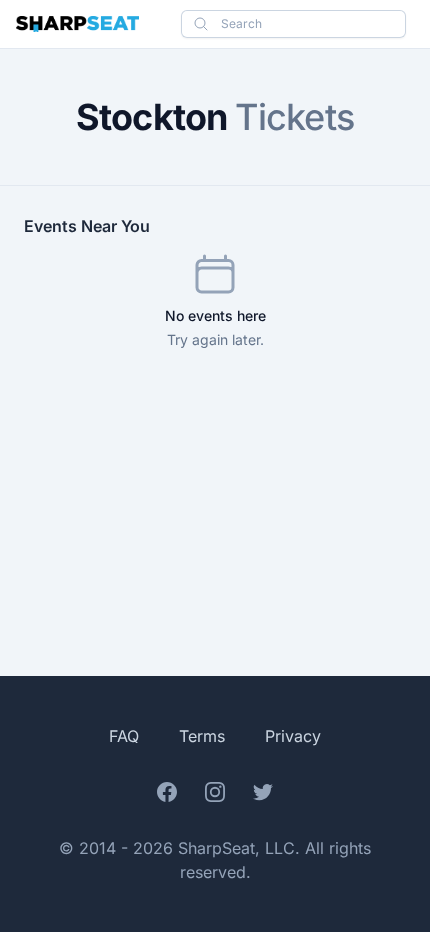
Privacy (293, 736)
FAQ (124, 736)
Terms (202, 736)
